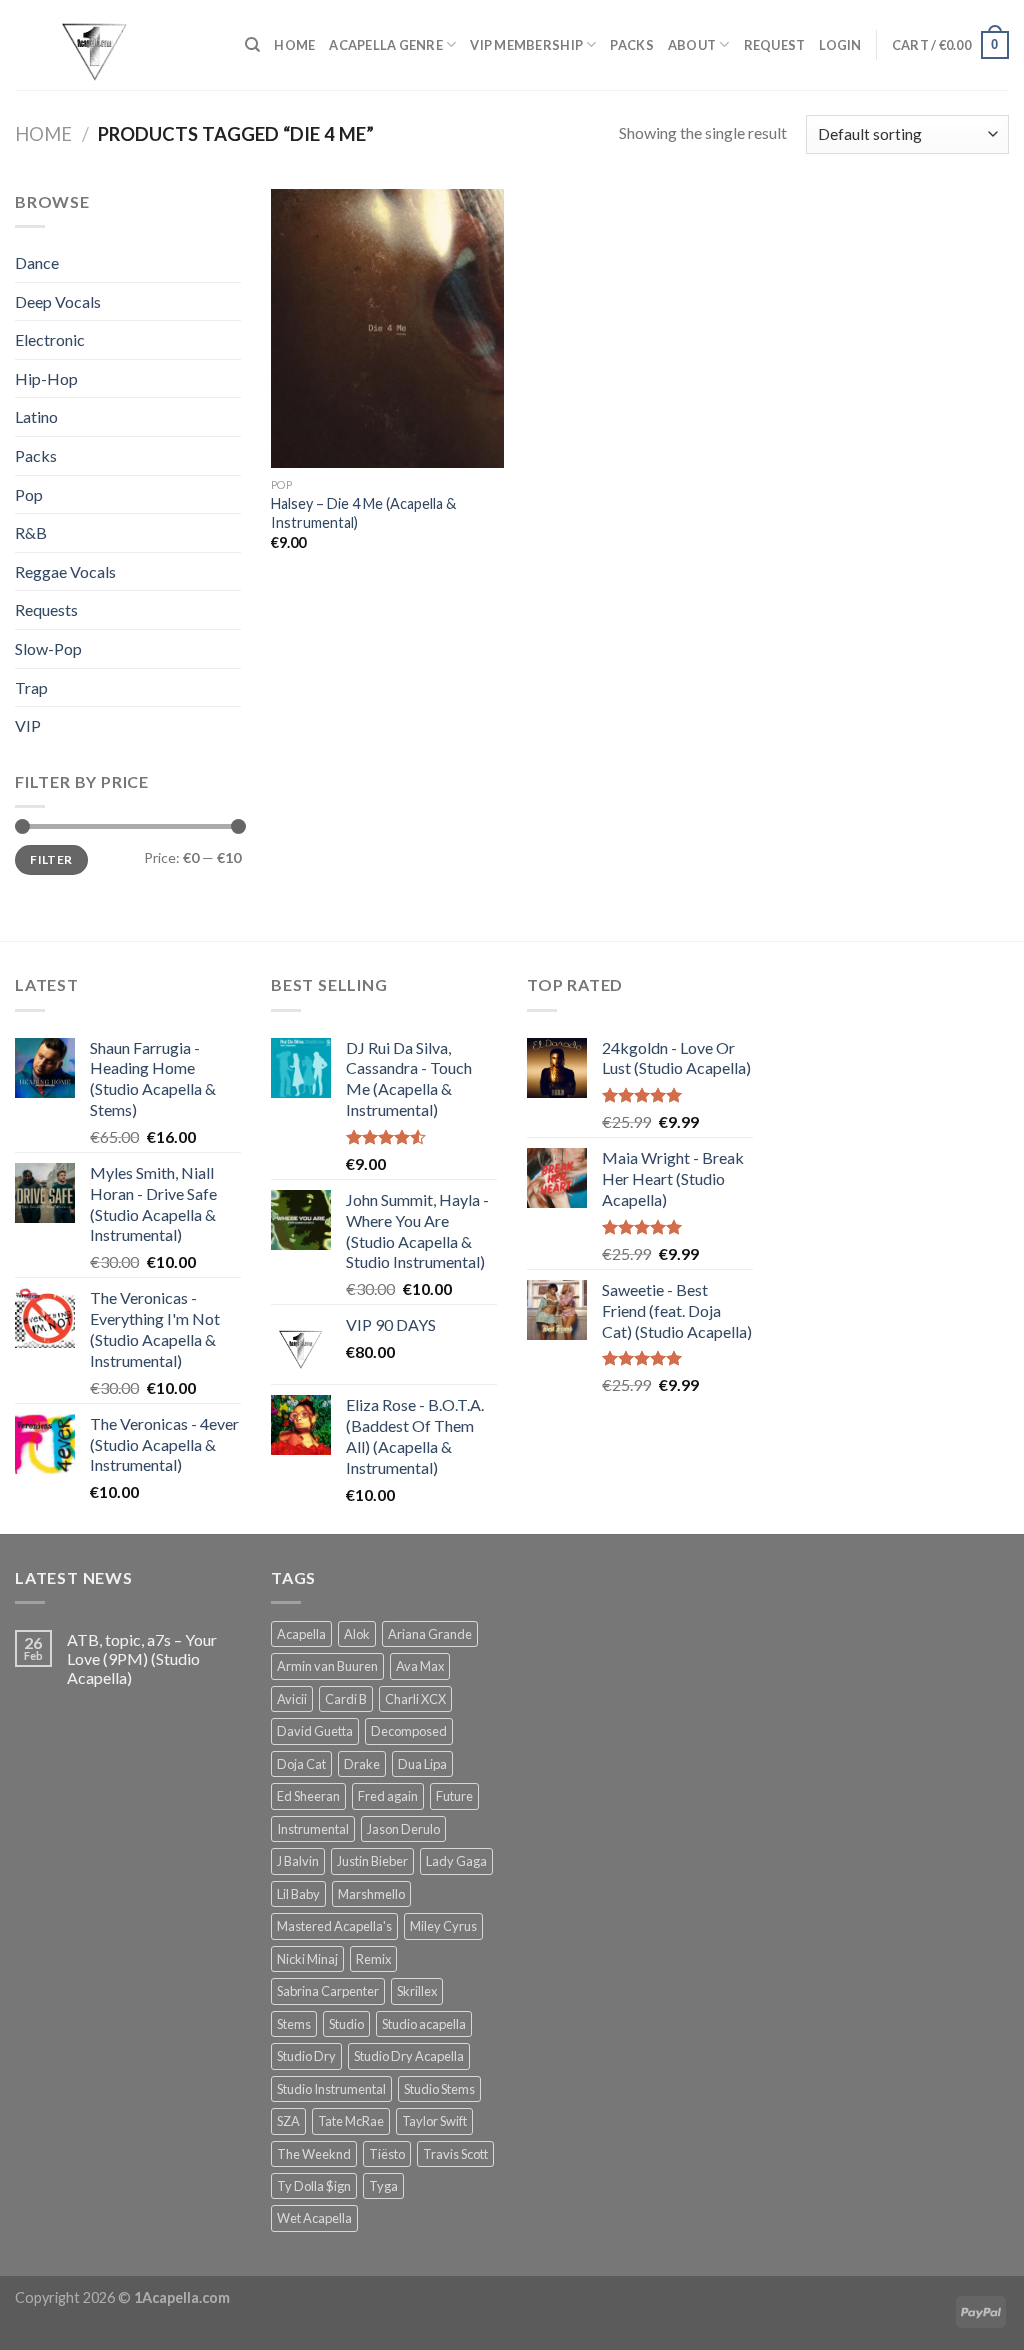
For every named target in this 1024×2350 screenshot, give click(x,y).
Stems (294, 2024)
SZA (288, 2121)
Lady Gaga (456, 1861)
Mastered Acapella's (334, 1926)
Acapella (301, 1634)
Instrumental (313, 1829)
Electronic (50, 339)
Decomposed (409, 1731)
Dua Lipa (422, 1764)
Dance (37, 262)
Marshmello (371, 1894)
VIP (28, 725)
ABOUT (692, 45)
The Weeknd (314, 2154)
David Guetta (315, 1731)
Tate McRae (351, 2121)
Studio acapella (424, 2024)
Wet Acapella (314, 2218)
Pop (29, 494)
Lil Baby (298, 1894)
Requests (46, 609)
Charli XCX (415, 1699)
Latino (36, 416)
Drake (362, 1764)
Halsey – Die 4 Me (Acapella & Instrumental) (363, 513)
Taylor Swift (434, 2121)
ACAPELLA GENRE (386, 45)
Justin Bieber (372, 1861)
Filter (51, 859)
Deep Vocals (58, 301)
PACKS (631, 45)
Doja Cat (301, 1764)
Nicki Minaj (307, 1959)
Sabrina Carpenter (328, 1991)
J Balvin (298, 1861)
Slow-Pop (48, 648)
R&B (31, 532)
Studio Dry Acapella (409, 2056)
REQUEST (775, 45)
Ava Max (420, 1666)
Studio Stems (439, 2089)
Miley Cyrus (443, 1926)
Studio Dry (306, 2056)
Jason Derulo (403, 1829)
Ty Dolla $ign (314, 2186)
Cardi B (346, 1699)
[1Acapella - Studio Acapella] (115, 45)
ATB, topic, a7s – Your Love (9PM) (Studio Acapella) (142, 1658)
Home (43, 134)
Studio (346, 2024)
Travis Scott (455, 2154)
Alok (357, 1634)
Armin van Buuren (327, 1666)
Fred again (388, 1796)
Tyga (383, 2186)
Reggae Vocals (65, 571)
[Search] (252, 45)
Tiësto (387, 2154)
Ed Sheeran (308, 1796)
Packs (36, 455)
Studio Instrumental (331, 2089)
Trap (31, 687)
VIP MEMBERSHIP (526, 45)
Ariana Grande (430, 1634)
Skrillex (417, 1991)
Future (454, 1796)
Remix (373, 1959)
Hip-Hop (46, 378)
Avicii (292, 1699)
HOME (294, 45)
